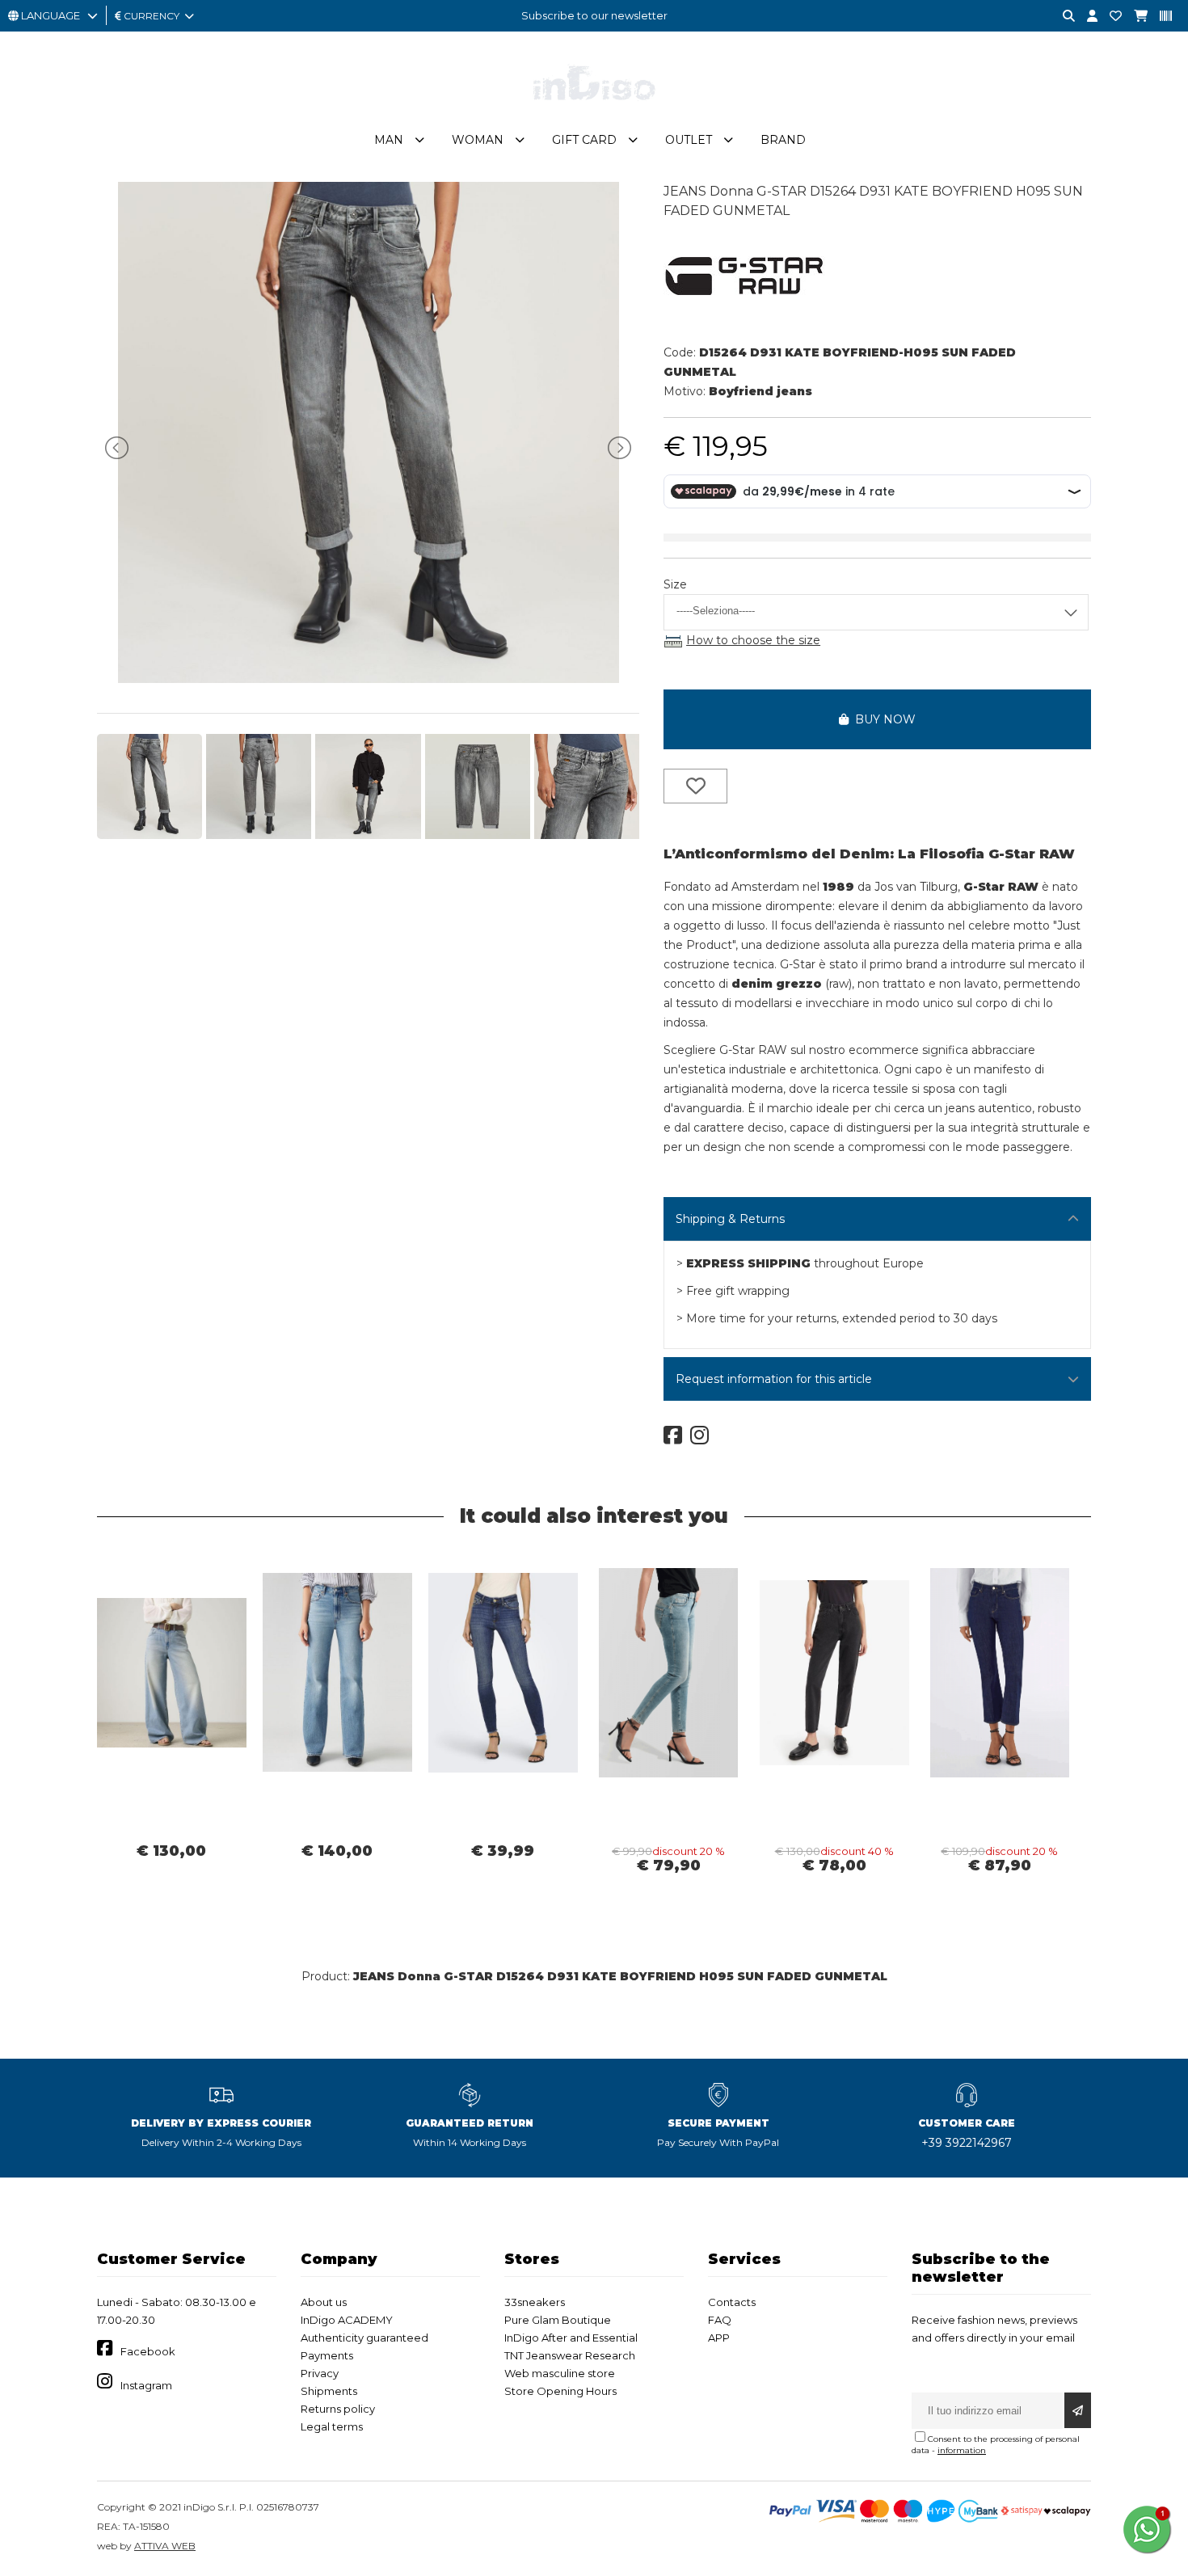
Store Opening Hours (560, 2391)
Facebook (148, 2351)
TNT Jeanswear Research (570, 2355)
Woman (478, 140)
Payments (327, 2355)
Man (389, 140)
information (962, 2450)
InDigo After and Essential (571, 2338)
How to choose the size (753, 640)
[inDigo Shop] (594, 112)
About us (324, 2302)
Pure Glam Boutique (558, 2320)
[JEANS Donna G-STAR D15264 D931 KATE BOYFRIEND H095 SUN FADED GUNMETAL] (369, 679)
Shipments (329, 2391)
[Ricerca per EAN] (1160, 17)
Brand (783, 140)
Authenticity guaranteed (364, 2338)
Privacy (320, 2373)
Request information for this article (774, 1379)
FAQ (720, 2320)
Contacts (732, 2302)
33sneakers (535, 2302)
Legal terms (332, 2426)
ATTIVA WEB (165, 2546)
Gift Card (584, 140)
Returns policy (338, 2409)
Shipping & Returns (730, 1219)
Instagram (146, 2385)
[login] (1086, 17)
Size (675, 584)
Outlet (689, 140)
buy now (882, 719)
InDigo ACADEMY (347, 2320)
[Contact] (1110, 17)
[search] (1063, 17)
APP (719, 2338)
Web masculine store (560, 2373)
